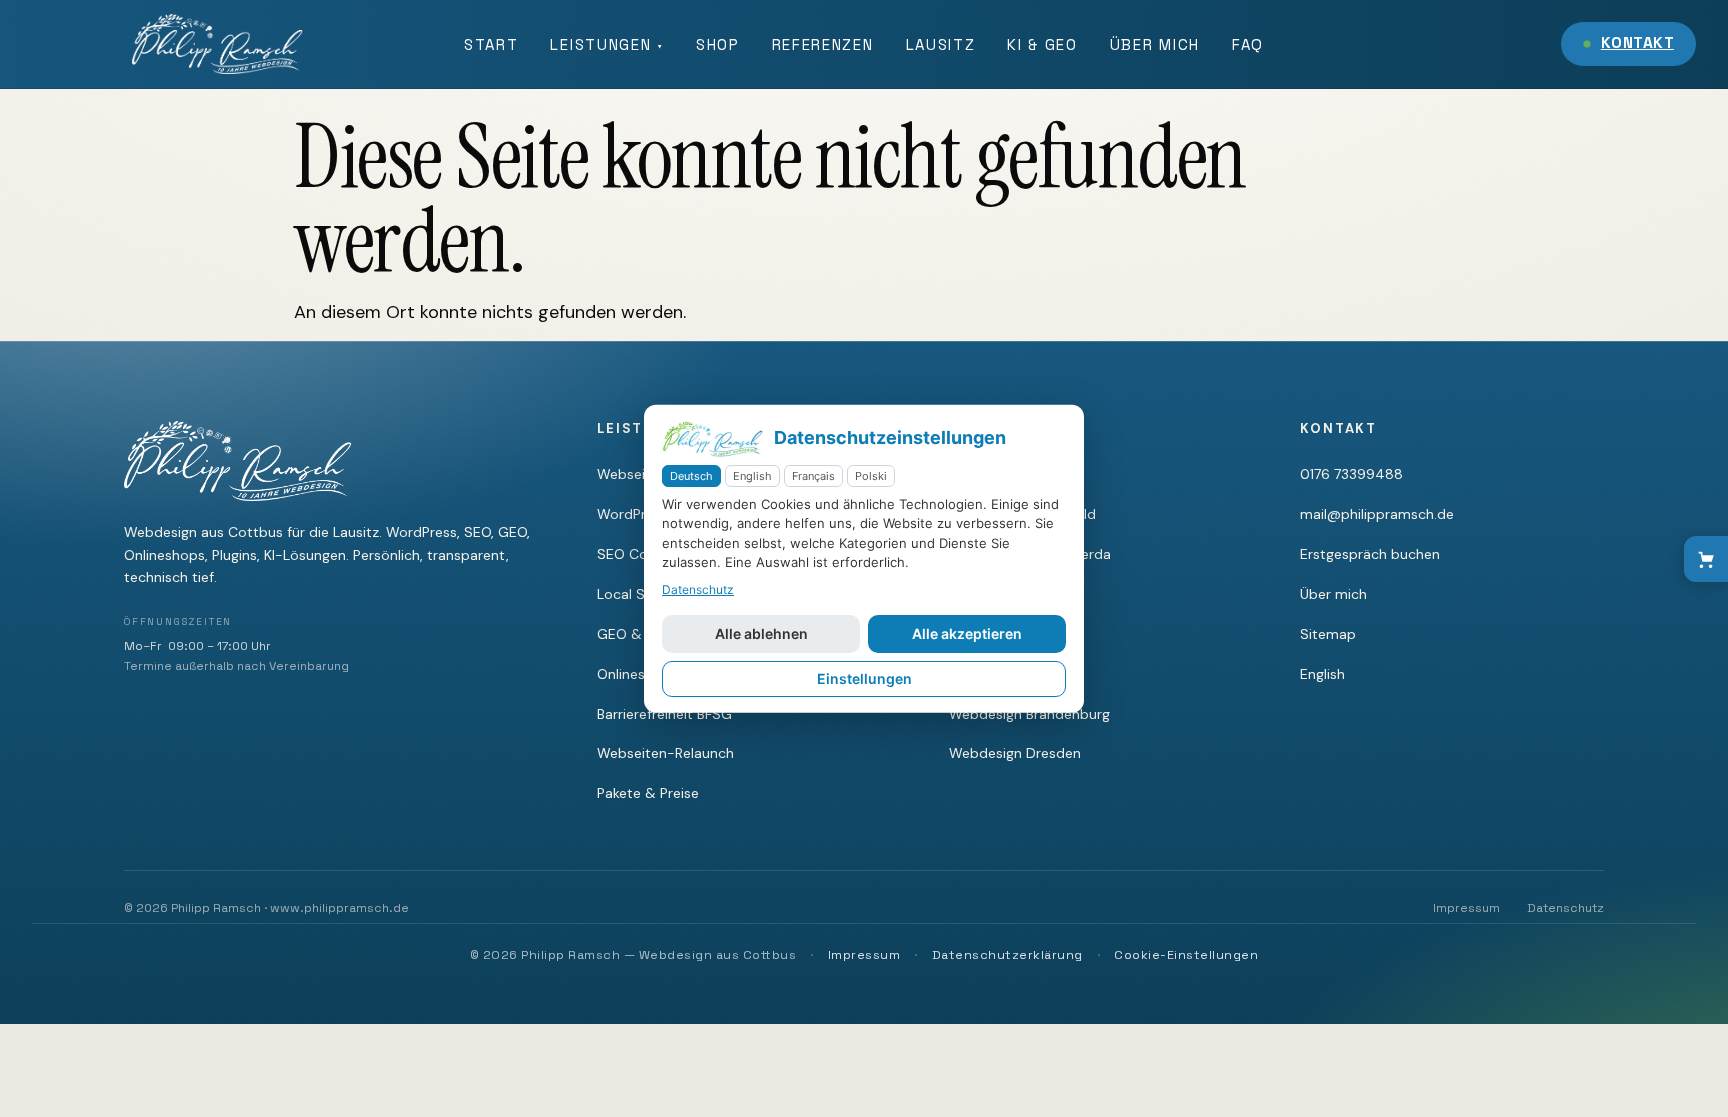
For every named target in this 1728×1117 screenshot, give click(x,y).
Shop (718, 44)
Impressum (1466, 908)
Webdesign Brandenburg (1029, 714)
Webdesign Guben (1009, 634)
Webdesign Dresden (1015, 753)
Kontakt (1637, 43)
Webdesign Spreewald (1022, 514)
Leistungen (607, 44)
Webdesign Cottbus (1015, 474)
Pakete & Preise (648, 793)
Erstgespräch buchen (1370, 554)
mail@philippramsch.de (1377, 514)
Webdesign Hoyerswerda (1030, 554)
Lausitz (941, 44)
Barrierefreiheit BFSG (664, 714)
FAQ (1248, 44)
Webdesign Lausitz (1010, 674)
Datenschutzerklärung (1007, 955)
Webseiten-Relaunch (665, 753)
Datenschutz (1565, 908)
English (1322, 674)
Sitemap (1328, 634)
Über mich (1155, 44)
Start (491, 44)
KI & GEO (1042, 44)
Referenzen (823, 44)
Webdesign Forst (1004, 594)
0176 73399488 (1351, 474)
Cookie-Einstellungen (1186, 955)
